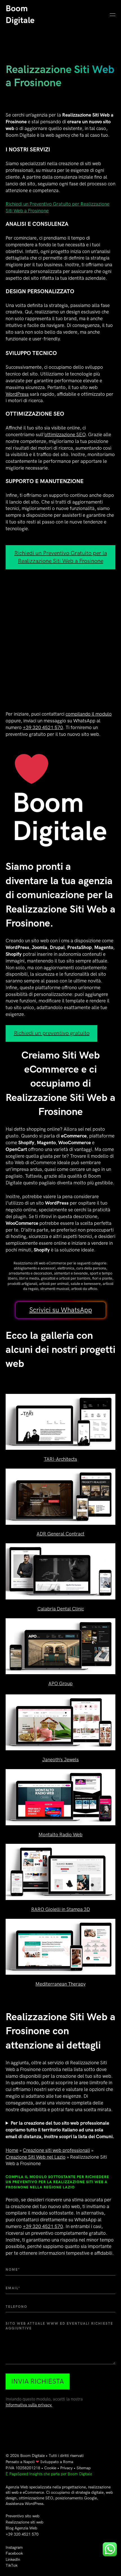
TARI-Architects (60, 1459)
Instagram (14, 2547)
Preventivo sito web (23, 2516)
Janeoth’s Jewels (60, 1760)
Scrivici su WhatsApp (61, 1310)
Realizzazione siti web (24, 2522)
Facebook (14, 2553)
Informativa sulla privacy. (29, 2405)
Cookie (50, 2468)
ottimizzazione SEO (65, 435)
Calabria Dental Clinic (61, 1609)
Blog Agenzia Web (21, 2528)
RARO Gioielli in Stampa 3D (61, 1910)
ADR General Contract (60, 1534)
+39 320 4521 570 (43, 728)
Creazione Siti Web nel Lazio (36, 2157)
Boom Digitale (33, 2456)
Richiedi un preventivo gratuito (52, 1033)
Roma (68, 2462)
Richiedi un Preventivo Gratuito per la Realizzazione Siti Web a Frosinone (61, 557)
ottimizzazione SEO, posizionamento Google (58, 2498)
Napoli (29, 2462)
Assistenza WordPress (24, 2504)
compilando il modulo (89, 714)
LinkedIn (13, 2560)
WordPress (17, 394)
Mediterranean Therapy (60, 1984)
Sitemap (84, 2468)
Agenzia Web (17, 2487)
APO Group (60, 1684)
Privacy (66, 2468)
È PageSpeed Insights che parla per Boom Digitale (49, 2474)
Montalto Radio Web (60, 1835)
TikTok (12, 2565)
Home (12, 2151)
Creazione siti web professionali (56, 2151)
